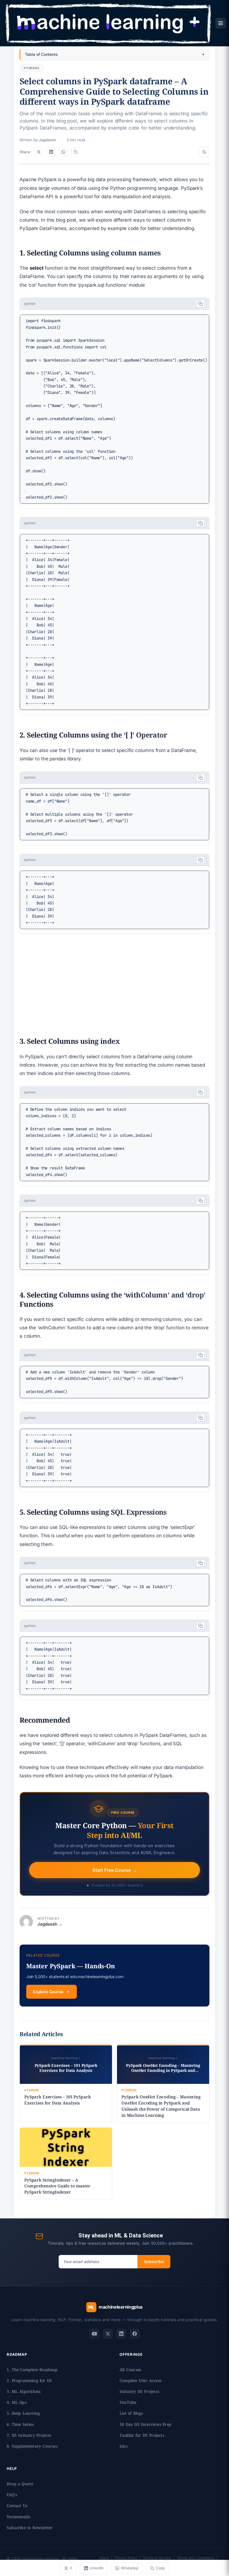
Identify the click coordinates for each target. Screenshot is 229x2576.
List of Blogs (131, 2413)
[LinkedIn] (121, 2334)
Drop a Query (20, 2484)
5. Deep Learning (23, 2413)
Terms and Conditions (196, 2558)
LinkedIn (97, 2568)
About (104, 2558)
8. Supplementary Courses (32, 2446)
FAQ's (12, 2495)
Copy (160, 2568)
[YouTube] (94, 2334)
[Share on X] (39, 152)
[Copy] (201, 304)
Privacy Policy (126, 2558)
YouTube (128, 2402)
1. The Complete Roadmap (32, 2370)
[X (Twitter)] (108, 2334)
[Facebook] (135, 2334)
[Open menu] (221, 23)
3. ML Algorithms (24, 2391)
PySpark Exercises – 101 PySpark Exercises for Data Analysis (57, 2100)
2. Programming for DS (29, 2380)
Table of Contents (41, 54)
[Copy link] (76, 152)
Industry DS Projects (139, 2391)
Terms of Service (157, 2558)
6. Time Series (20, 2424)
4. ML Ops (17, 2402)
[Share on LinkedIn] (51, 152)
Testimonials (18, 2517)
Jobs (124, 2446)
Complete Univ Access (140, 2380)
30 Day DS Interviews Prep (145, 2424)
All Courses (130, 2370)
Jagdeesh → (50, 1924)
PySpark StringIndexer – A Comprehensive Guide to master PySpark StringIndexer (57, 2186)
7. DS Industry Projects (29, 2435)
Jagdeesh (47, 140)
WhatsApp (130, 2568)
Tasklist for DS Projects (142, 2435)
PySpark (32, 68)
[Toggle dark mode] (204, 152)
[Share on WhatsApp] (63, 152)
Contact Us (17, 2506)
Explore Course (48, 1992)
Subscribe (154, 2262)
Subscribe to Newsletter (30, 2528)
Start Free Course (115, 1870)
